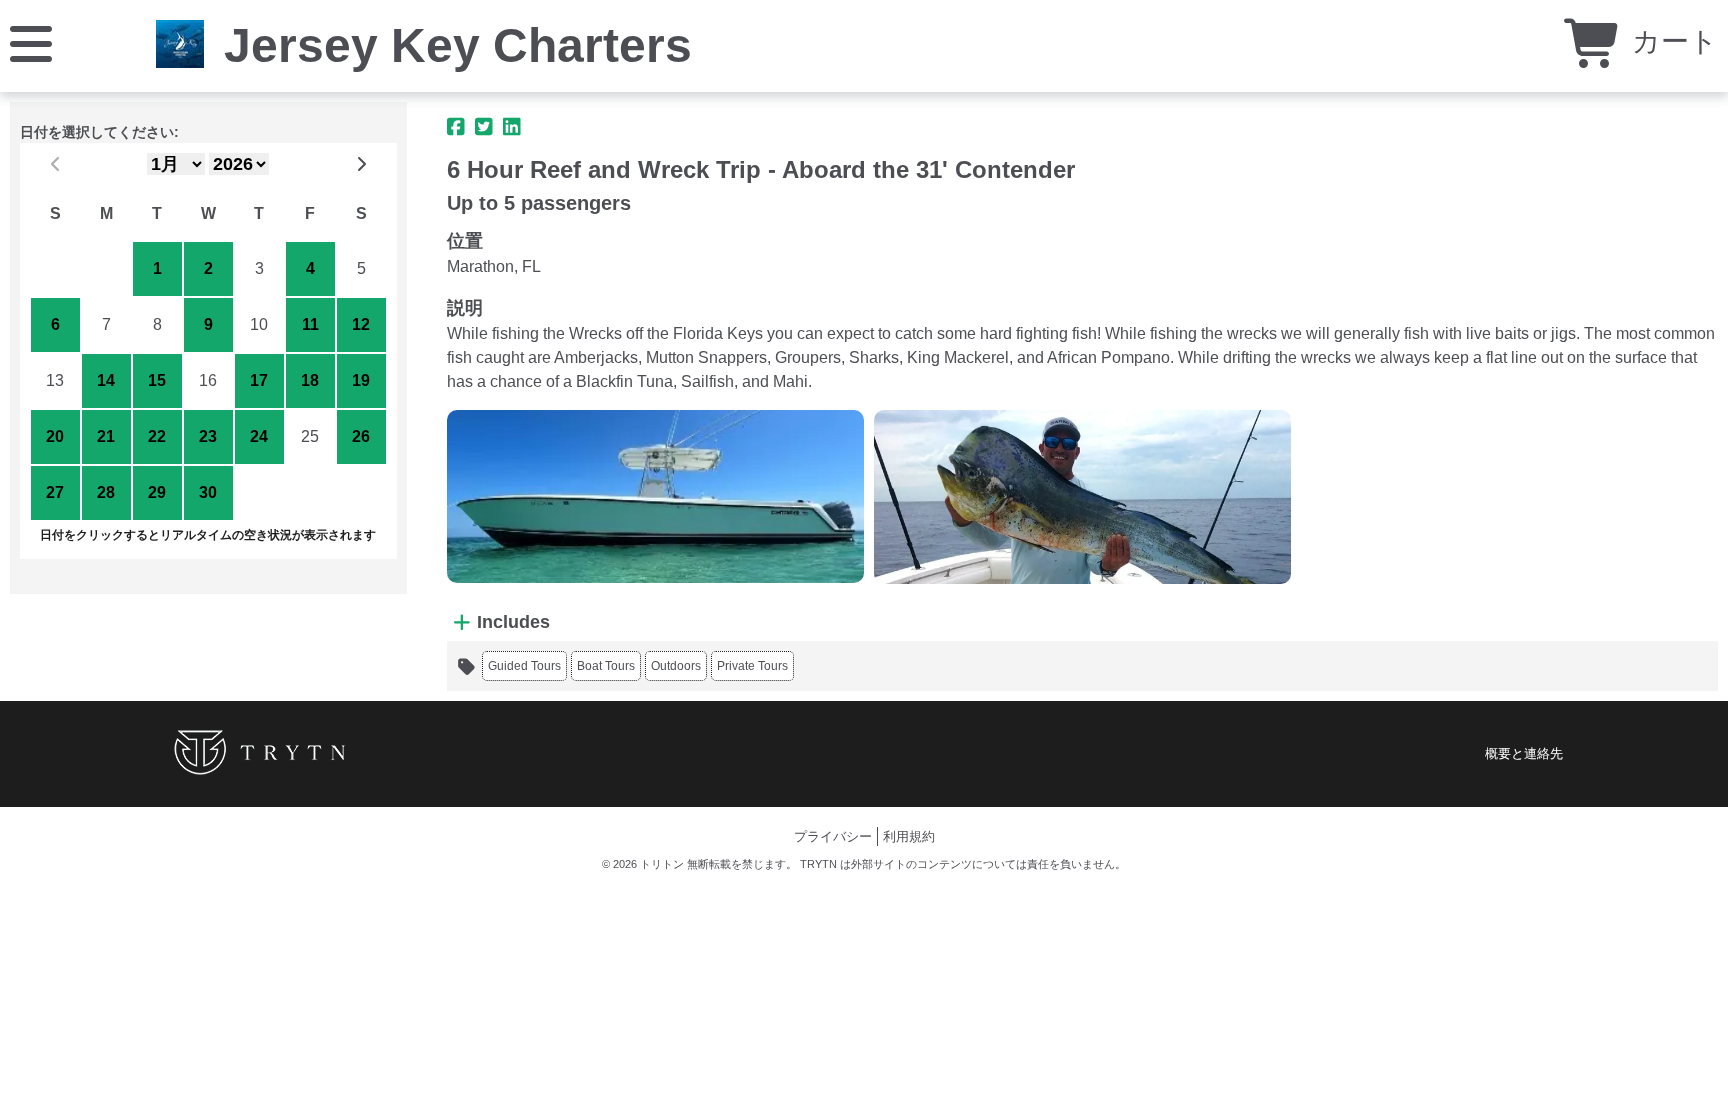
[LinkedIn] (512, 127)
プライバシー (833, 836)
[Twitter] (484, 127)
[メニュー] (31, 42)
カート (1671, 41)
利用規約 (909, 836)
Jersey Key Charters (458, 45)
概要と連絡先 (1524, 753)
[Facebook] (456, 127)
